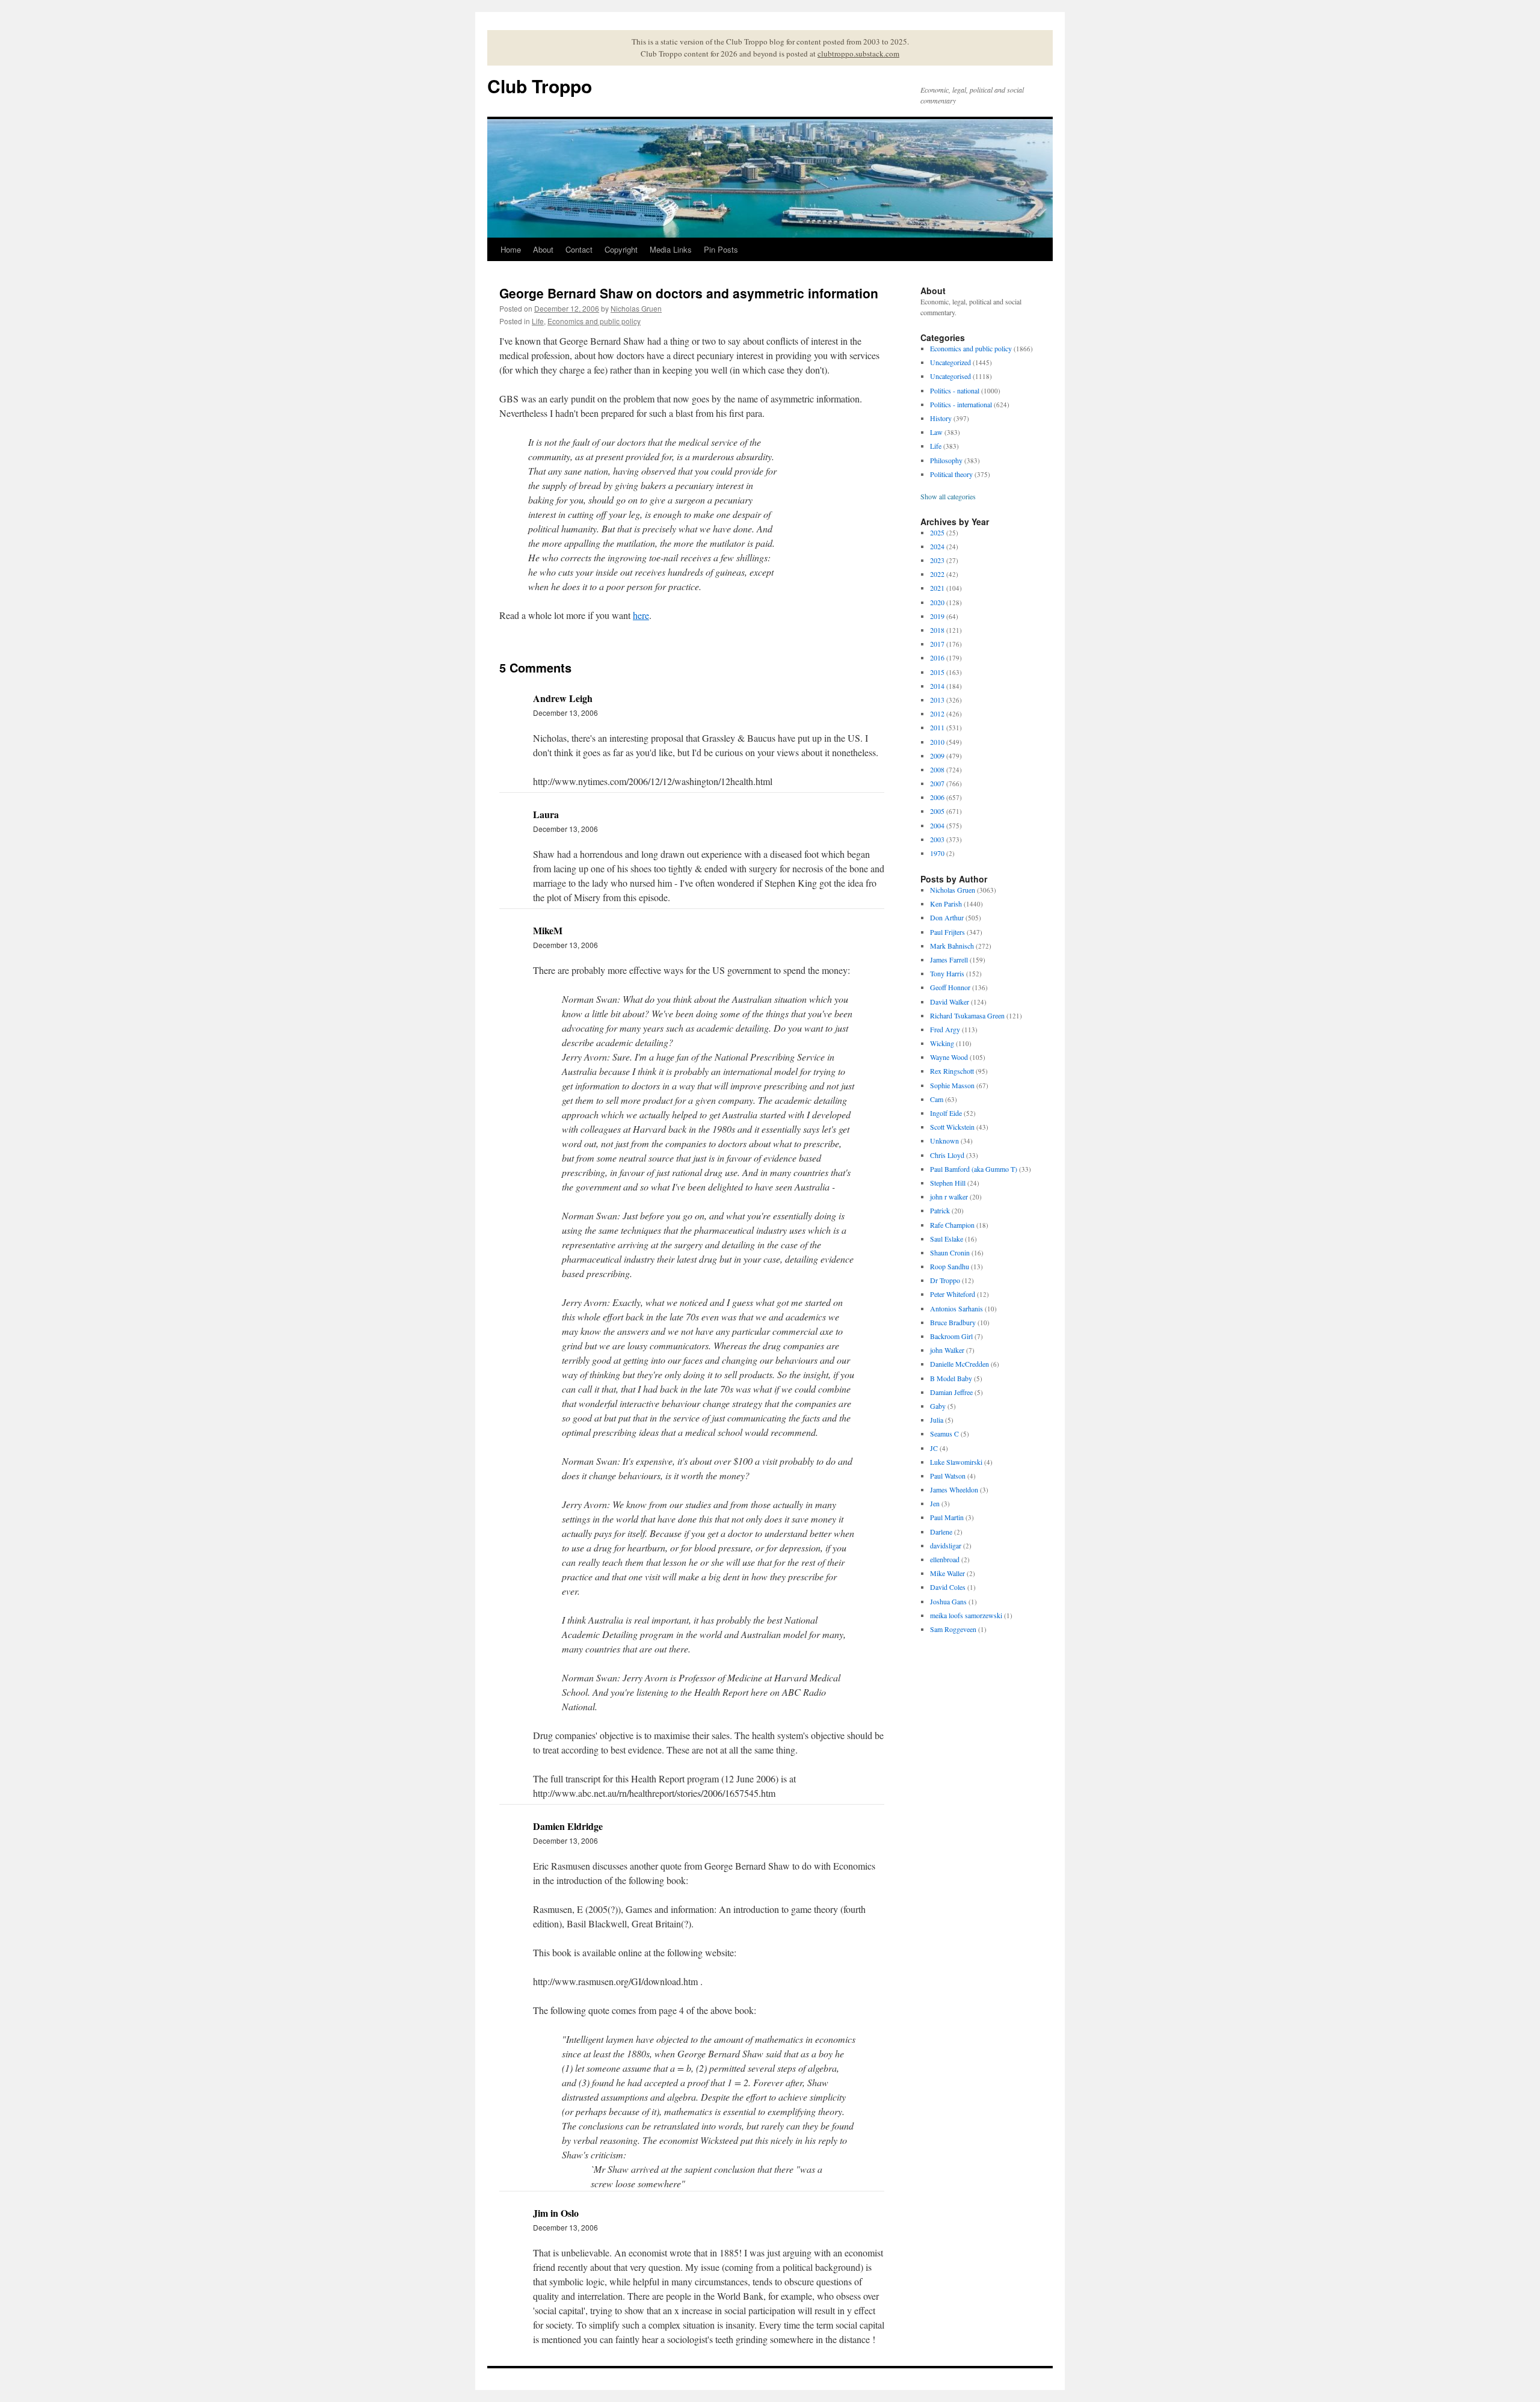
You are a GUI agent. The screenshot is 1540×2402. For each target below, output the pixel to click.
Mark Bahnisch (952, 946)
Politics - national (955, 390)
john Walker (947, 1350)
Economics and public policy (594, 321)
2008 (937, 769)
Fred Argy (945, 1029)
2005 (937, 811)
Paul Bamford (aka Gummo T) (974, 1169)
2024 (937, 546)
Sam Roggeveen (953, 1629)
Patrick (940, 1210)
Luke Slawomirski (956, 1462)
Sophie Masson (952, 1085)
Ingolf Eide (946, 1113)
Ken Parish (946, 904)
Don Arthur (947, 917)
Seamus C (944, 1434)
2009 (937, 756)
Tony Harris (947, 973)
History (941, 418)
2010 (937, 742)
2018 (937, 630)
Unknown (944, 1141)
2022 (937, 574)
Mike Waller (947, 1573)
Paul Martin (947, 1517)
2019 (937, 616)
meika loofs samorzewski (966, 1615)
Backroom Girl (951, 1336)
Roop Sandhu (950, 1266)
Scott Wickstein (952, 1127)
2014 (937, 686)
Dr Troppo (945, 1280)
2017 (937, 644)
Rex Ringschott (952, 1071)
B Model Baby (951, 1378)
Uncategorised (950, 376)
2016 (937, 657)
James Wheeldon (954, 1489)
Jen (935, 1503)
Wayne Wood (949, 1057)
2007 (937, 783)
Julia (937, 1420)
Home (511, 249)
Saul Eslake (947, 1239)
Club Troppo (540, 86)
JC (934, 1448)
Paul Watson (948, 1476)
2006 (937, 797)
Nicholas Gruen (636, 308)
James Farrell (949, 959)
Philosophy (946, 460)
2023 (937, 560)
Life (538, 321)
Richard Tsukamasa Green (967, 1015)
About (543, 249)
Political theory (951, 474)
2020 (937, 602)
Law (936, 432)
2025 (937, 532)
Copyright (621, 249)
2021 (937, 588)
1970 (937, 853)
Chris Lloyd (947, 1155)
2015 (937, 672)
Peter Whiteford (953, 1294)
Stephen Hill (948, 1183)
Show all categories (948, 496)
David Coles (948, 1587)
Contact (579, 249)
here (641, 615)
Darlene (941, 1532)
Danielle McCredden (959, 1364)
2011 (937, 727)
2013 (937, 700)
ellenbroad (945, 1559)
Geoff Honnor (950, 987)
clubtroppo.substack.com (858, 54)
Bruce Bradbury (953, 1322)
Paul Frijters (947, 932)
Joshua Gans (948, 1601)
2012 (937, 713)
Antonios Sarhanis (956, 1308)
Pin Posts (721, 249)
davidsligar (946, 1545)
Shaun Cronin (950, 1252)
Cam (937, 1099)
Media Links (671, 249)
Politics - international (961, 404)
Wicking (942, 1043)
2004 (937, 825)
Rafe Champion (952, 1225)
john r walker (949, 1196)
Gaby (938, 1406)
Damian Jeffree (951, 1392)
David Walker (950, 1002)
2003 (937, 839)
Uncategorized (950, 362)
